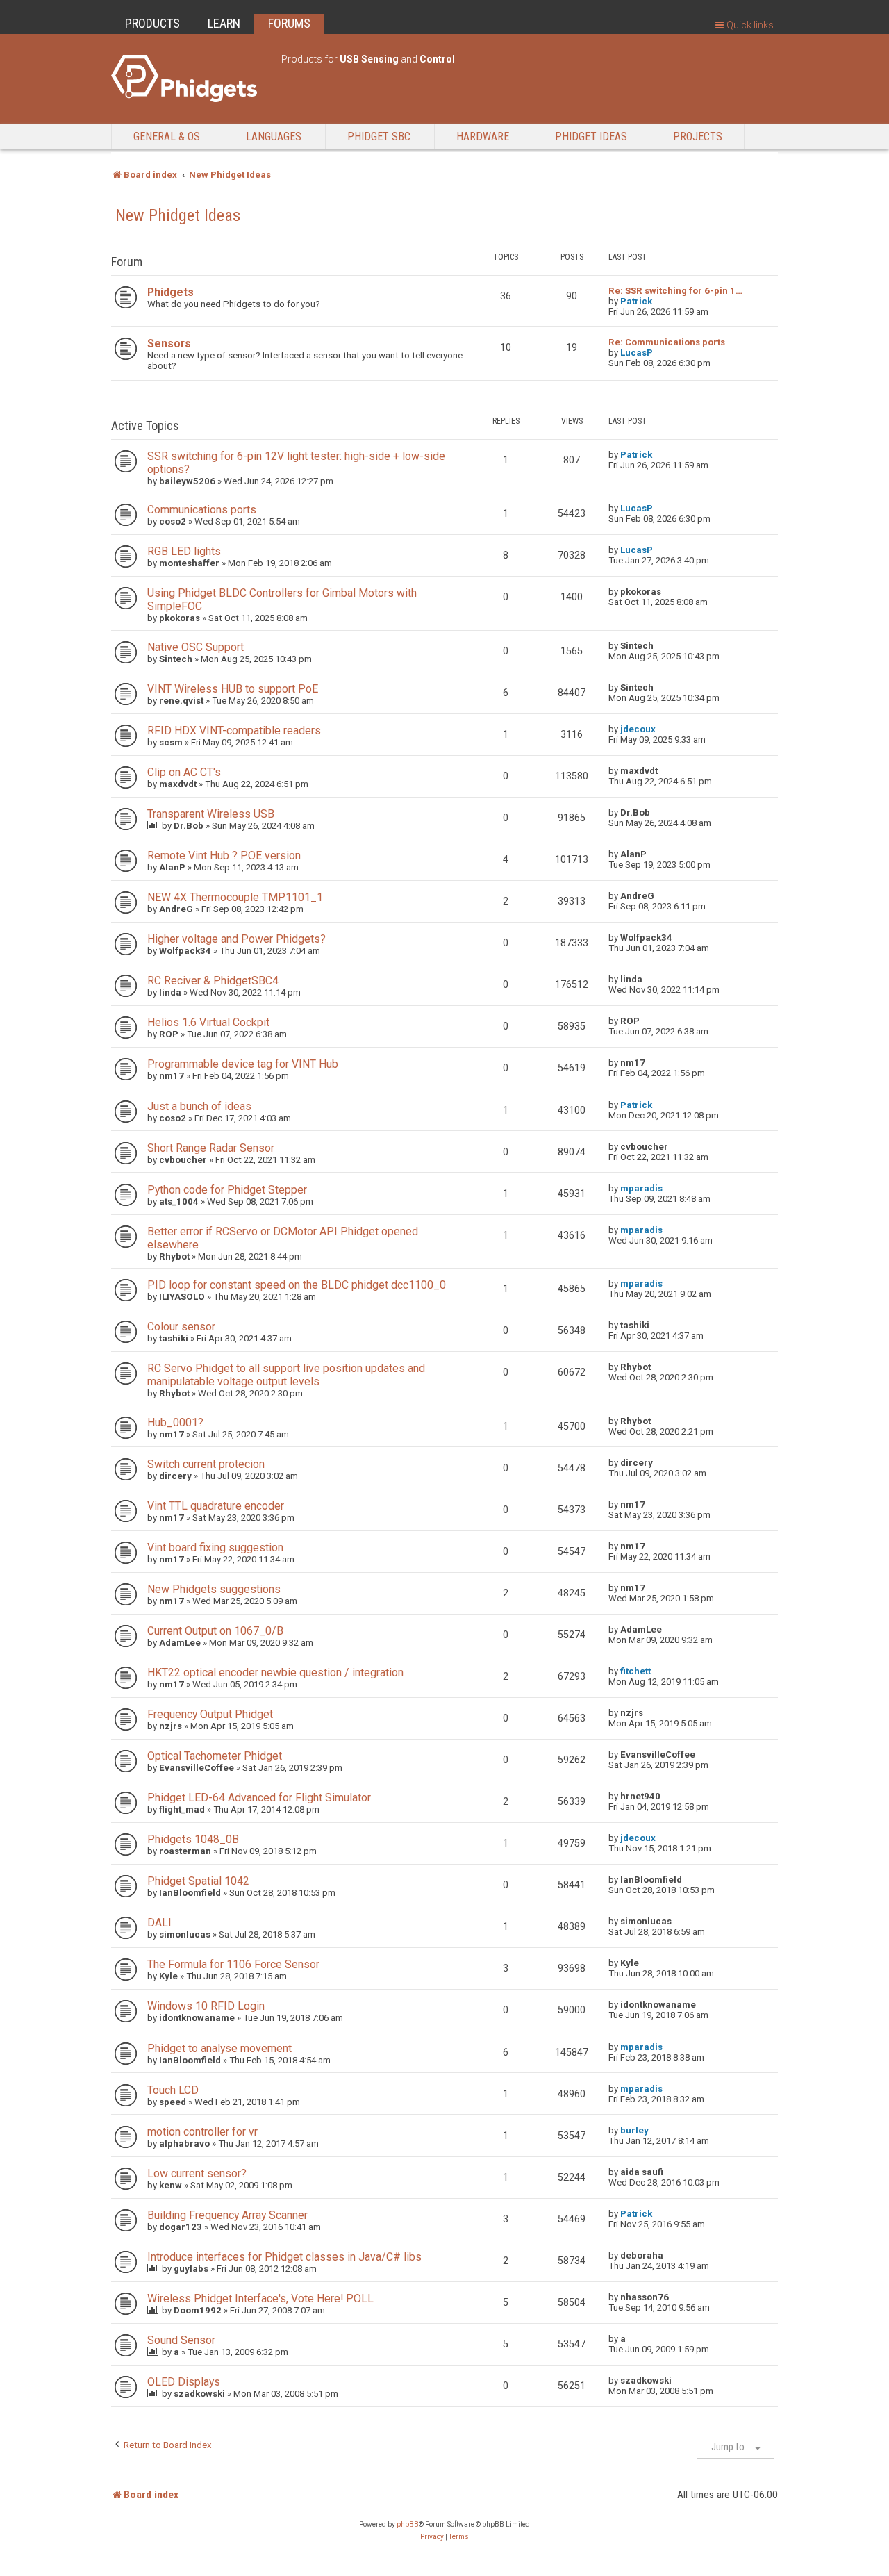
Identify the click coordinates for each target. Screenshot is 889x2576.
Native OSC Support (196, 647)
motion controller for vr (202, 2132)
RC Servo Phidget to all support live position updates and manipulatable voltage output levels (286, 1375)
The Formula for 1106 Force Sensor (233, 1964)
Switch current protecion (206, 1464)
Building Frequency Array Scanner (227, 2215)
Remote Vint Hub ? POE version (224, 856)
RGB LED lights (184, 551)
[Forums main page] (189, 79)
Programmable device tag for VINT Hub (243, 1064)
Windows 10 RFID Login (206, 2006)
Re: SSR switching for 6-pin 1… (675, 291)
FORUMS (289, 23)
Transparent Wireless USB (211, 814)
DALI (159, 1923)
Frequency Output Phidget (210, 1714)
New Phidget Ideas (178, 215)
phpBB (408, 2524)
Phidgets (171, 292)
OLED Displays (184, 2382)
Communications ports (202, 510)
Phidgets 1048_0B (193, 1839)
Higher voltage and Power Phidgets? (236, 939)
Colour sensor (181, 1327)
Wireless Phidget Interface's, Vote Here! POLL (260, 2298)
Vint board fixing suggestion (215, 1547)
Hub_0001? (175, 1422)
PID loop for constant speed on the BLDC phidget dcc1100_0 (297, 1285)
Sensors (169, 344)
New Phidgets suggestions (214, 1589)
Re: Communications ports (667, 342)
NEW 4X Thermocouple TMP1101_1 (235, 897)
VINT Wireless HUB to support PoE (233, 689)
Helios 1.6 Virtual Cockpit (208, 1022)
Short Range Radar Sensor (211, 1148)
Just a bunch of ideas (199, 1106)
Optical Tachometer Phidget (215, 1756)
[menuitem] (432, 2537)
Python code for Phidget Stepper (227, 1190)
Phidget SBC (379, 137)
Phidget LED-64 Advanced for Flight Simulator (259, 1798)
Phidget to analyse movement (219, 2048)
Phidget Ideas (591, 137)
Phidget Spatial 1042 (198, 1881)
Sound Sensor (181, 2340)
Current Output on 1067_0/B (215, 1631)
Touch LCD (173, 2090)
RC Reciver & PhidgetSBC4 (213, 981)
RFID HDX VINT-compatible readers (234, 730)
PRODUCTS (152, 23)
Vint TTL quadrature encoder (216, 1506)
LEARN (224, 23)
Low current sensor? (197, 2173)
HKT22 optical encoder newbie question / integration (275, 1673)
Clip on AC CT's (184, 772)
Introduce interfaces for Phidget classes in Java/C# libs (284, 2257)
